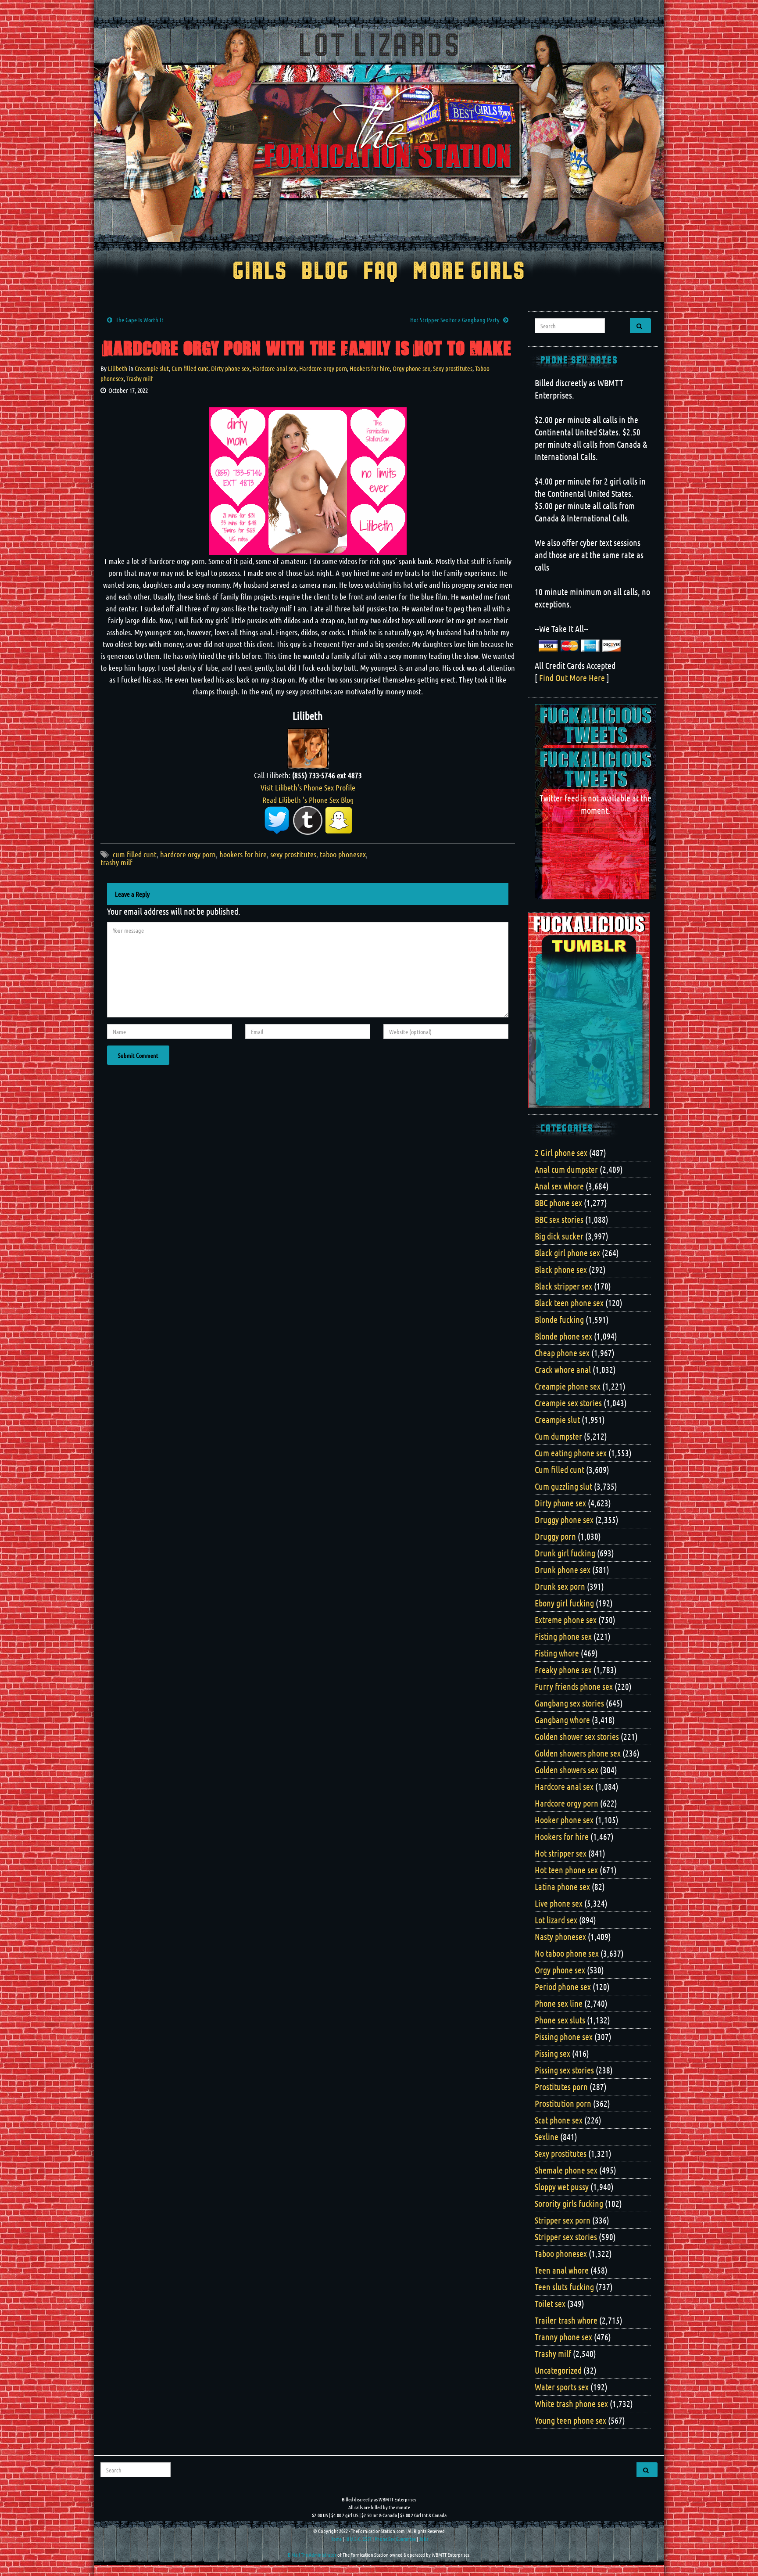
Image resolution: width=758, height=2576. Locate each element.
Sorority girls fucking (569, 2203)
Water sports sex (562, 2387)
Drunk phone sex (563, 1570)
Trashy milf (140, 378)
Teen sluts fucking (564, 2287)
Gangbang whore (562, 1720)
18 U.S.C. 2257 (358, 2539)
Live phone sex (559, 1903)
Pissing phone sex (564, 2037)
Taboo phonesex (561, 2253)
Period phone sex (563, 1987)
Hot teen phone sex (566, 1870)
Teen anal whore (562, 2270)
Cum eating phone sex (571, 1453)
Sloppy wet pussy (562, 2187)
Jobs (424, 2539)
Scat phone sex (559, 2120)
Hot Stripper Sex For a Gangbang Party (455, 320)
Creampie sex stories (568, 1403)
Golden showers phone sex (578, 1753)
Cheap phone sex (562, 1353)
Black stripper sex (563, 1286)
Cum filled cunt (190, 368)
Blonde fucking (559, 1319)
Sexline (547, 2137)
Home (336, 2539)
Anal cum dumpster (566, 1169)
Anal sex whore (559, 1186)
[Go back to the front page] (379, 133)
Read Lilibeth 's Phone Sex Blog (308, 800)
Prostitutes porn (561, 2087)
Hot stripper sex (561, 1853)
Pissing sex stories (564, 2070)
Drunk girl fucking (565, 1553)
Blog (325, 272)
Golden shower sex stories (577, 1736)
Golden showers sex (567, 1770)
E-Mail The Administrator (312, 2554)
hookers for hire (243, 854)
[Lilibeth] (308, 747)
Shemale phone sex (566, 2170)
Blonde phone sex (563, 1336)
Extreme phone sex (566, 1620)
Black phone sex (561, 1269)
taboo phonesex (343, 854)
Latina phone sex (562, 1886)
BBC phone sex (558, 1203)
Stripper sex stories (566, 2237)
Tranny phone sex (563, 2337)
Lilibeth (118, 368)
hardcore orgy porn (188, 854)
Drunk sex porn (560, 1586)
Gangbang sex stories (569, 1703)
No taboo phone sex (567, 1953)
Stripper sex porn (563, 2220)
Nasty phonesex (560, 1936)
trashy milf (116, 862)
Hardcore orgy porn (323, 368)
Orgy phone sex (411, 368)
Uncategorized (558, 2370)
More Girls (469, 272)
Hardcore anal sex (274, 368)
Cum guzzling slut (563, 1486)
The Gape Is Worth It (140, 320)
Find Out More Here (572, 678)
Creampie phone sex (568, 1386)
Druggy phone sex (564, 1520)
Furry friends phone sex (574, 1686)
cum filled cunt (135, 854)
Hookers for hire (370, 368)
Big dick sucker (559, 1236)
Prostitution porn (563, 2103)
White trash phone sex (571, 2404)
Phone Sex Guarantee (395, 2539)
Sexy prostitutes (453, 368)
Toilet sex (550, 2303)
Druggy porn (555, 1536)
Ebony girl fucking (564, 1603)
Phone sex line (559, 2003)
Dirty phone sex (230, 368)
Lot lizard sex (556, 1920)
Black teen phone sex (569, 1303)
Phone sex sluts (560, 2020)
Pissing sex (552, 2053)
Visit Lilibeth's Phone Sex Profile (308, 787)
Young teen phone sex (570, 2420)
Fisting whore (557, 1653)
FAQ (381, 272)
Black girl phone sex (567, 1253)
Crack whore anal (563, 1369)
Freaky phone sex (563, 1670)
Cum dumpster (558, 1436)
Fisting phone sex (563, 1636)
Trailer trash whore (566, 2320)
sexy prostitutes (293, 854)
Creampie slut (152, 368)
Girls (260, 272)
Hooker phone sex (564, 1820)
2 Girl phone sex (561, 1153)
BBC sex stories (559, 1219)
